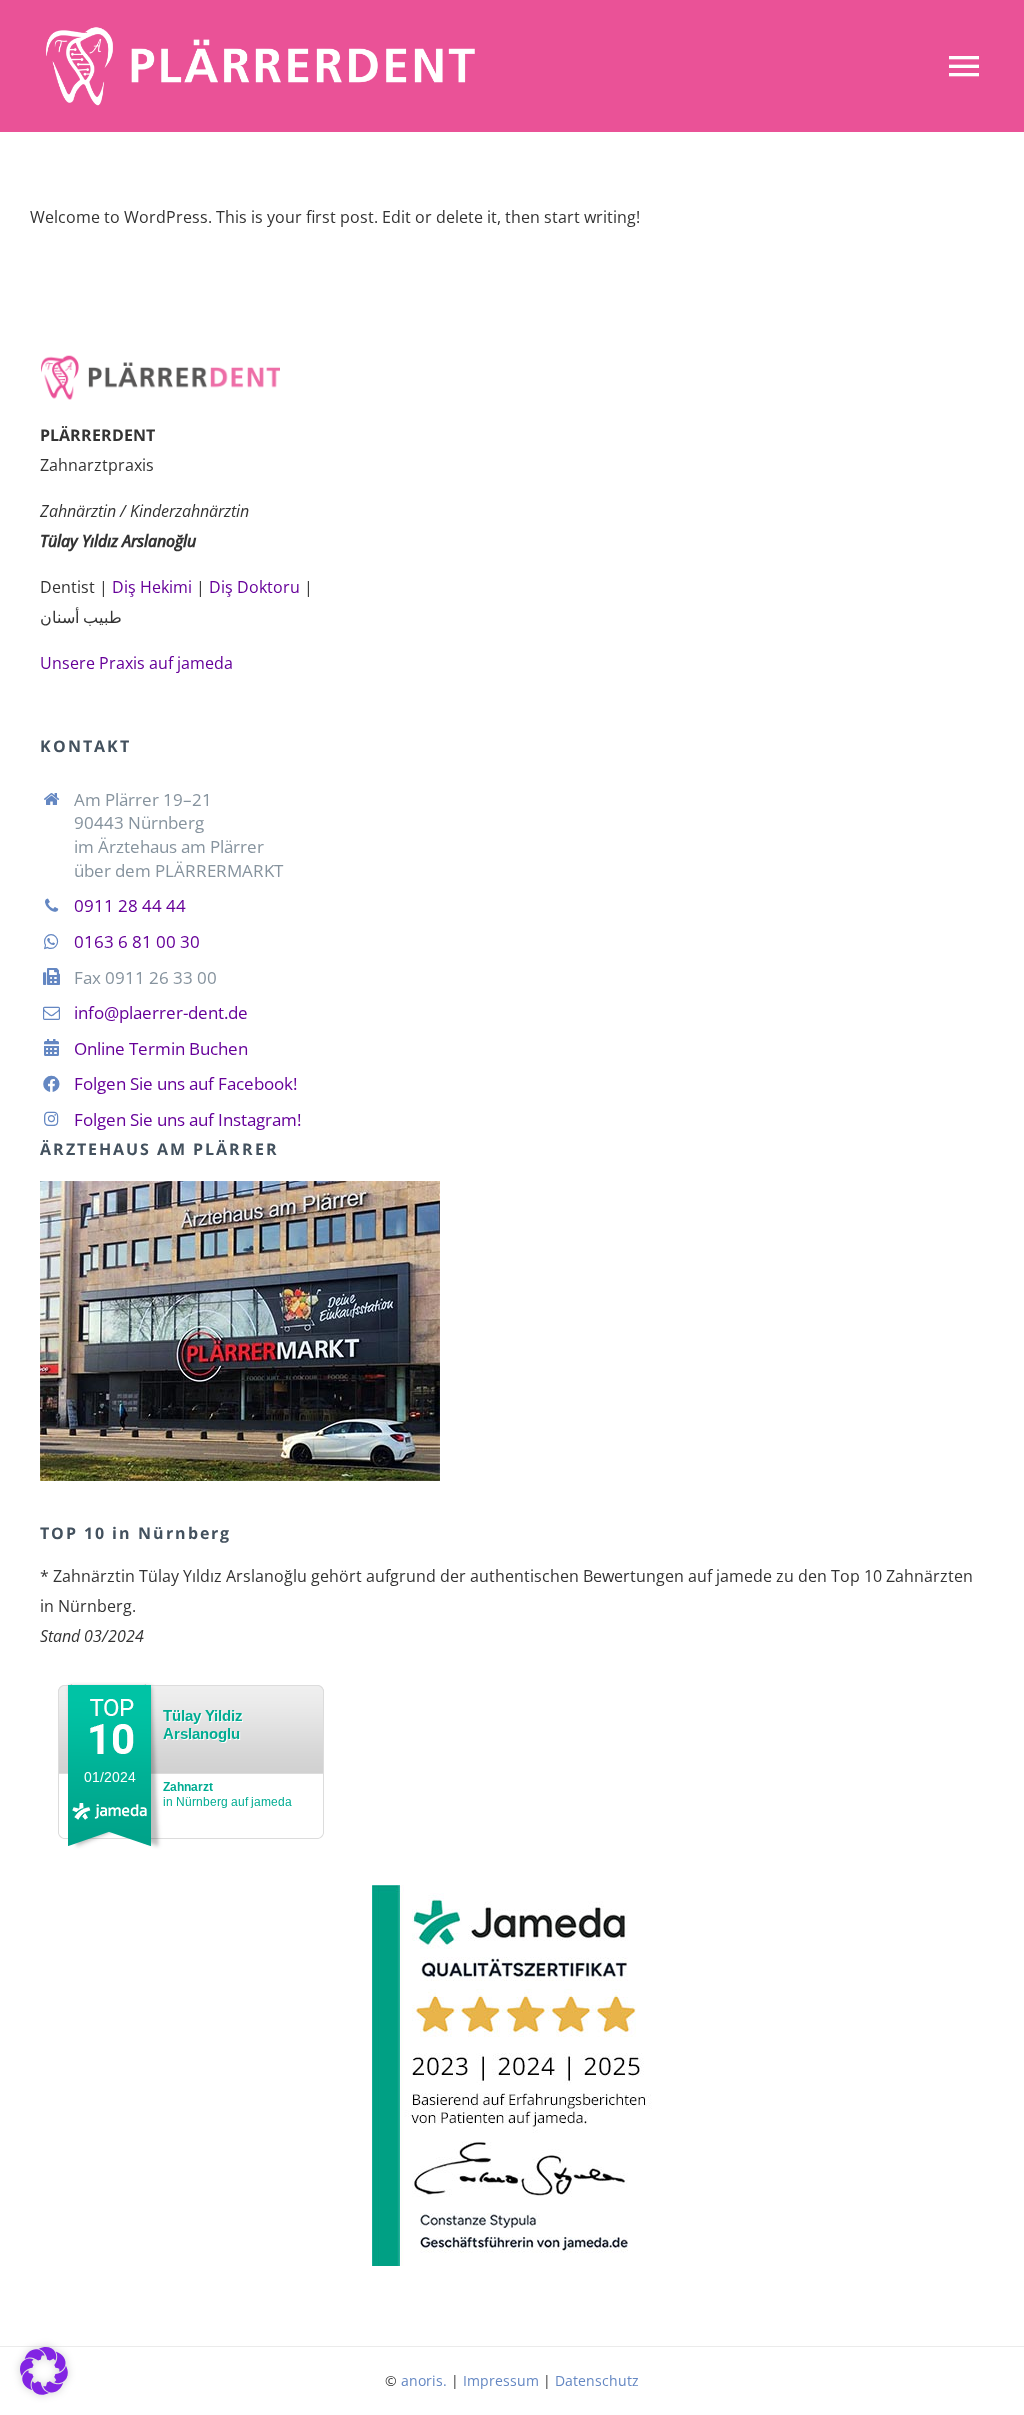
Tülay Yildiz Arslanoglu (203, 1724)
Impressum (501, 2380)
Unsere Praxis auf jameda (136, 663)
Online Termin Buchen (161, 1048)
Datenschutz (597, 2380)
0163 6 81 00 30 (137, 941)
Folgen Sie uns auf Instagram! (187, 1119)
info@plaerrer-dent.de (161, 1012)
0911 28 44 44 (130, 905)
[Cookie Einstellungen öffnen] (44, 2389)
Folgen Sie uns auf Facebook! (185, 1083)
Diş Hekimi (152, 587)
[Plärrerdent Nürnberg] (260, 28)
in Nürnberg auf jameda (227, 1794)
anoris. (424, 2380)
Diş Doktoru (254, 587)
